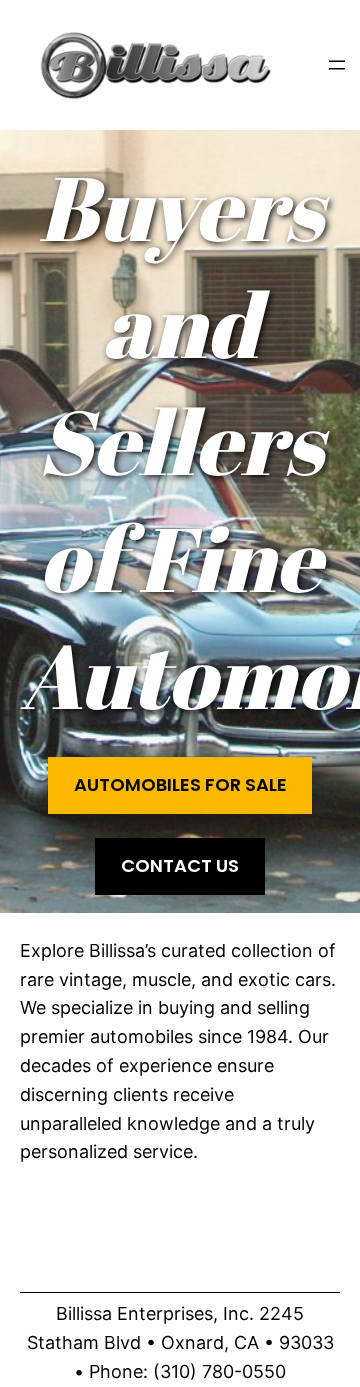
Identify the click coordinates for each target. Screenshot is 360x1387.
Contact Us (180, 865)
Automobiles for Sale (180, 784)
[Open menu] (337, 65)
